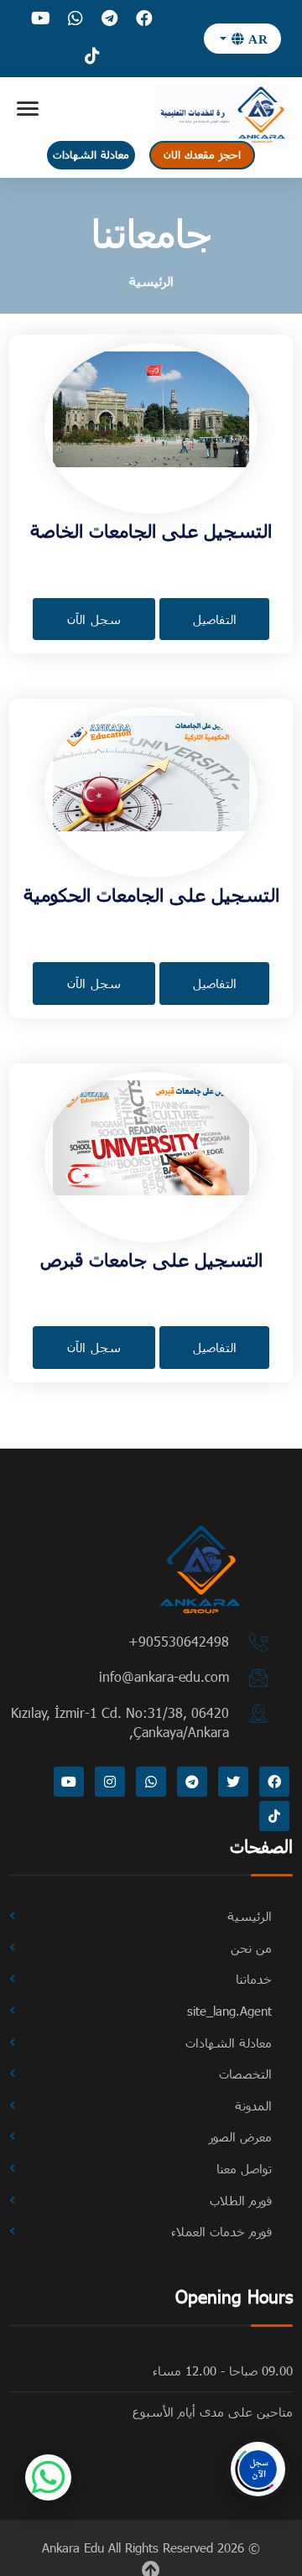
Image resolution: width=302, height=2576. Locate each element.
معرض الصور (240, 2136)
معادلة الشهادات (91, 154)
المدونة (253, 2105)
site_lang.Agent (229, 2011)
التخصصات (245, 2074)
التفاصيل (215, 619)
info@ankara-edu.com (164, 1676)
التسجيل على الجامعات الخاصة (151, 530)
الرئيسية (151, 281)
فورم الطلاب (241, 2200)
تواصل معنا (244, 2168)
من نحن (251, 1948)
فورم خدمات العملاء (221, 2231)
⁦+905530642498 (179, 1641)
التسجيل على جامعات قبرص (151, 1259)
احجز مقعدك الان (202, 154)
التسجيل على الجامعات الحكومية (151, 894)
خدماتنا (254, 1979)
